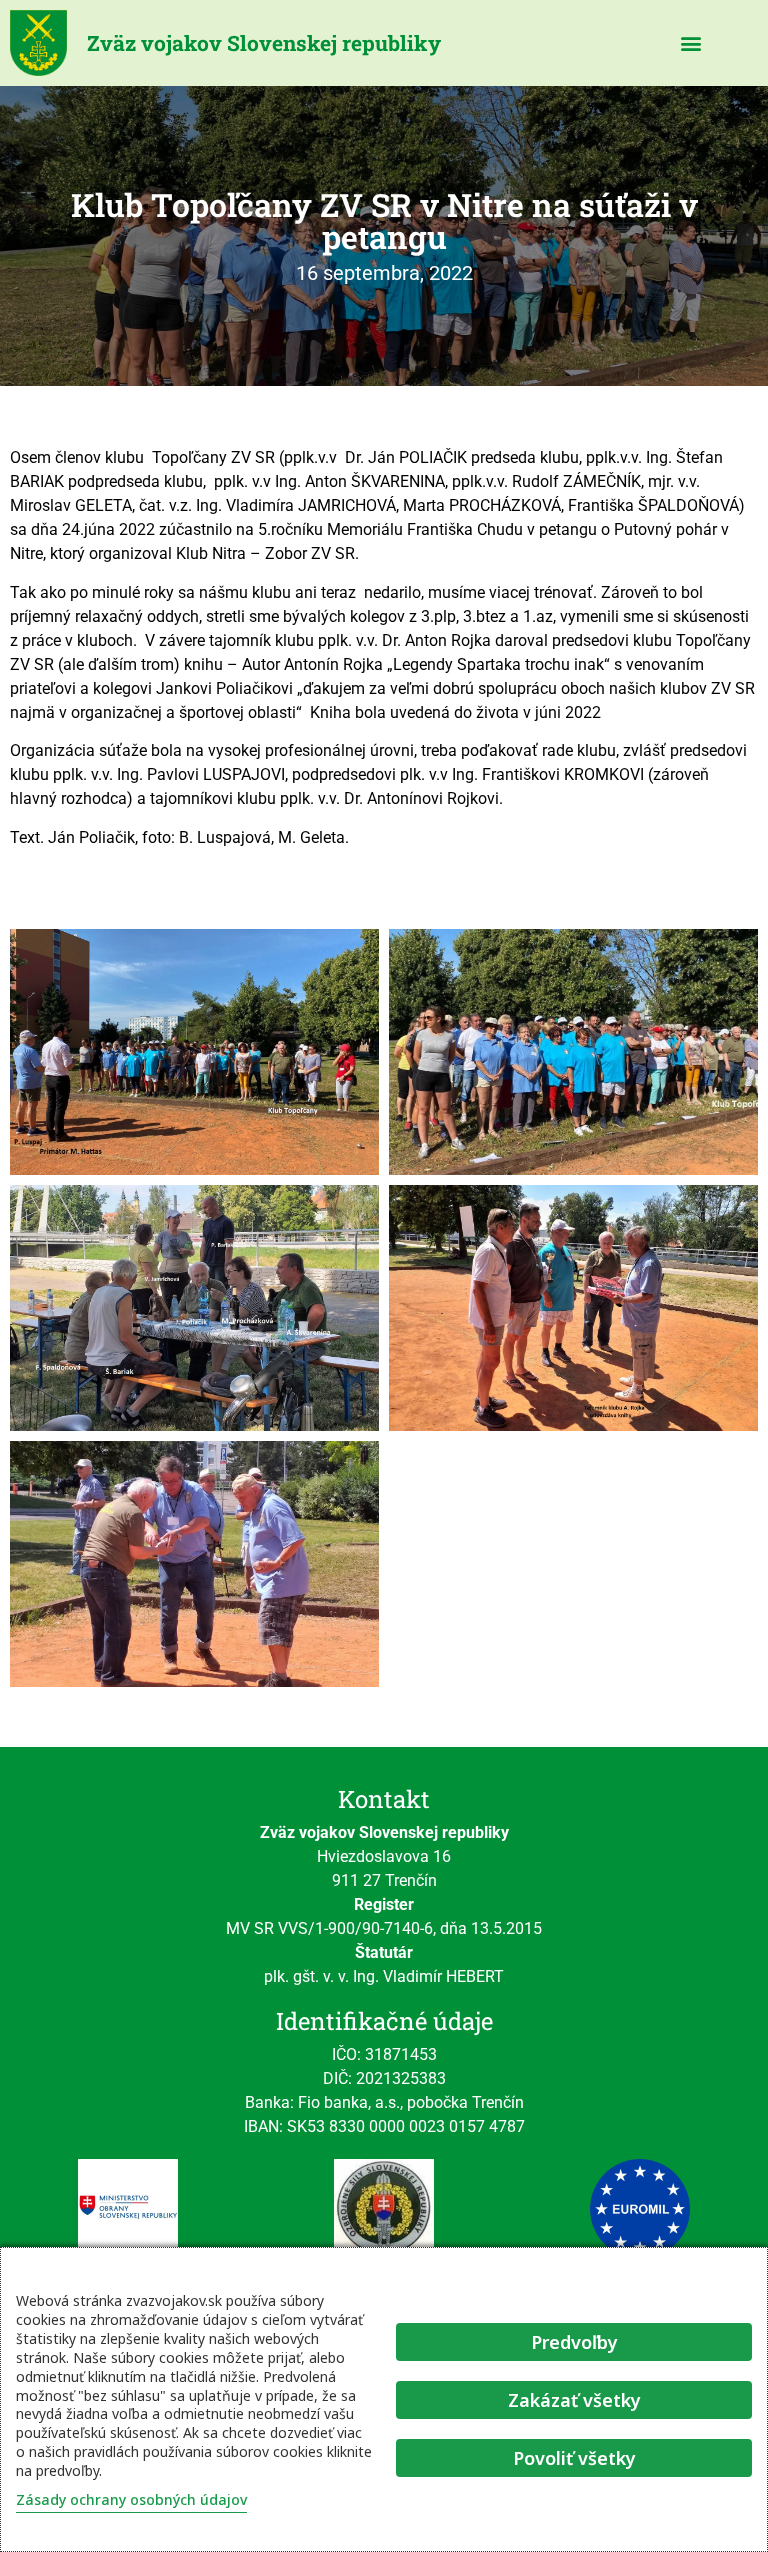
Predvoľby (574, 2342)
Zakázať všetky (574, 2400)
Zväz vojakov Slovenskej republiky (264, 43)
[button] (691, 43)
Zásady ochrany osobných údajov (131, 2499)
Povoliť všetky (574, 2458)
